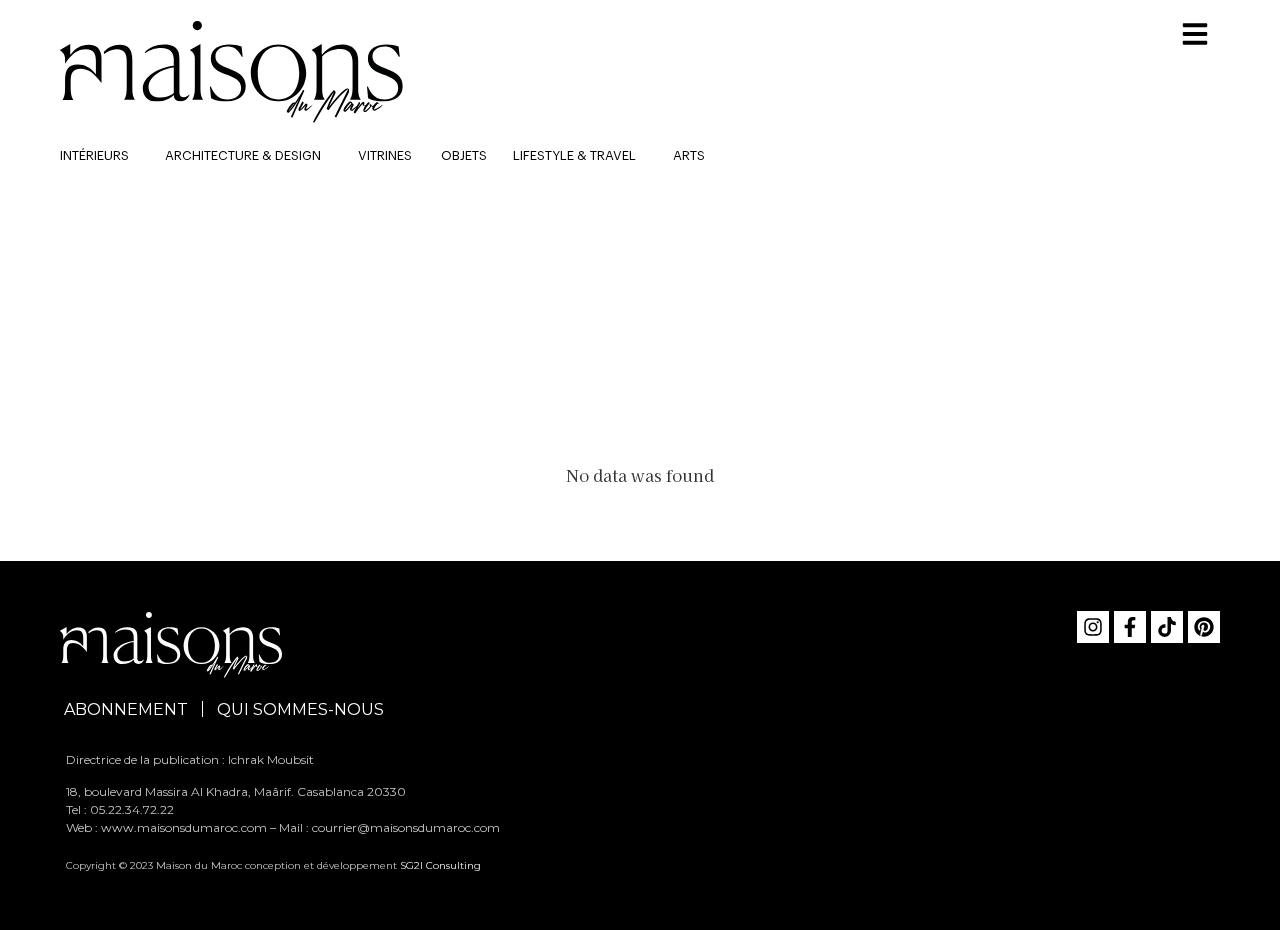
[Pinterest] (1204, 627)
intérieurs (94, 155)
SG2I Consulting (440, 865)
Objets (464, 155)
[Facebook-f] (1130, 627)
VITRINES (385, 155)
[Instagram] (1093, 627)
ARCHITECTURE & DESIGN (243, 155)
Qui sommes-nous (300, 709)
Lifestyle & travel (574, 155)
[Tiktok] (1167, 627)
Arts (689, 155)
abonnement (126, 709)
